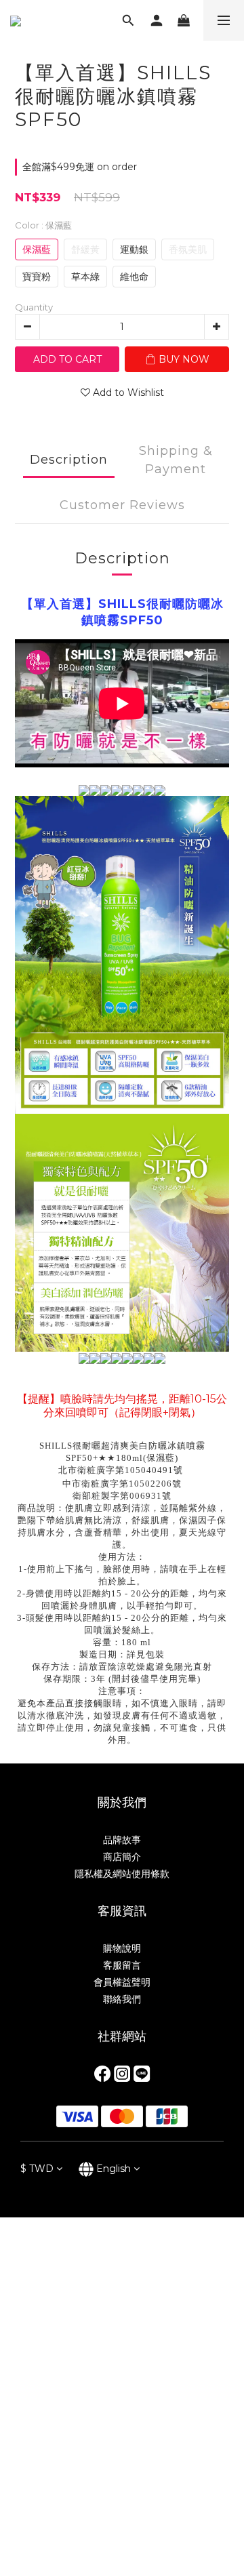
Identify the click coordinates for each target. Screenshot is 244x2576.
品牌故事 (122, 1840)
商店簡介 (122, 1857)
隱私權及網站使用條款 (122, 1874)
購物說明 (122, 1948)
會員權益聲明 (122, 1982)
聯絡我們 (122, 1999)
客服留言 (122, 1965)
